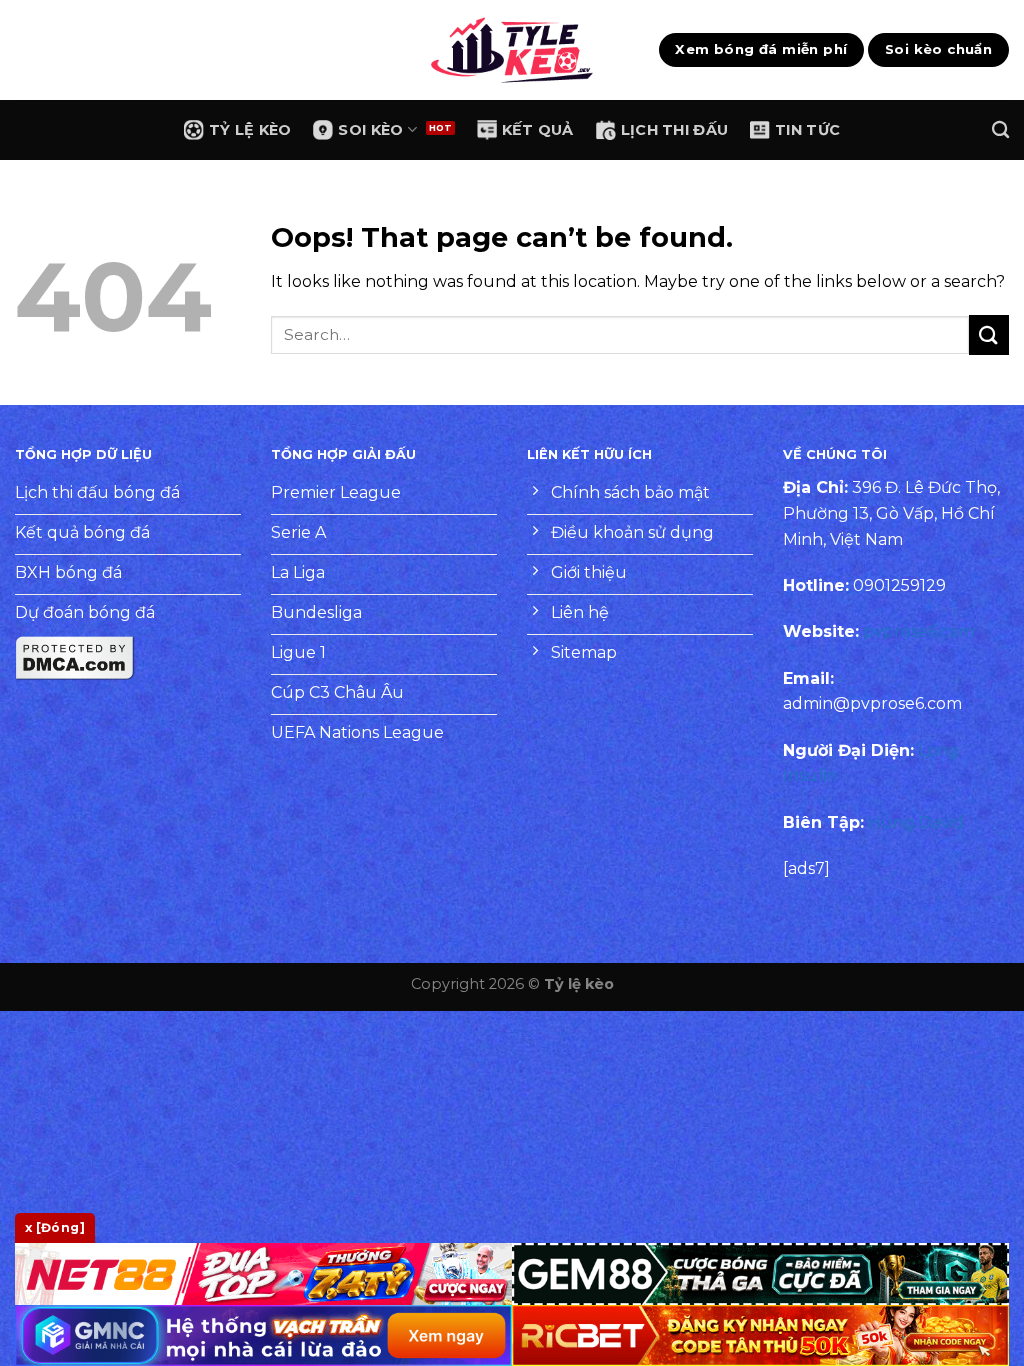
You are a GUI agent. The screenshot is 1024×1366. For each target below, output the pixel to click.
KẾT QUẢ (538, 130)
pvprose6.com (919, 631)
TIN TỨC (807, 130)
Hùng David (916, 822)
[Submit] (989, 334)
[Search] (1000, 130)
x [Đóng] (55, 1227)
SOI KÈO (370, 130)
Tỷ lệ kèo (579, 984)
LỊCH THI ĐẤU (674, 130)
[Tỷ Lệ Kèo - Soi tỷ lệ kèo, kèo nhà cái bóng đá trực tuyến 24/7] (512, 50)
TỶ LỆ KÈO (250, 130)
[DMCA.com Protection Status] (75, 657)
